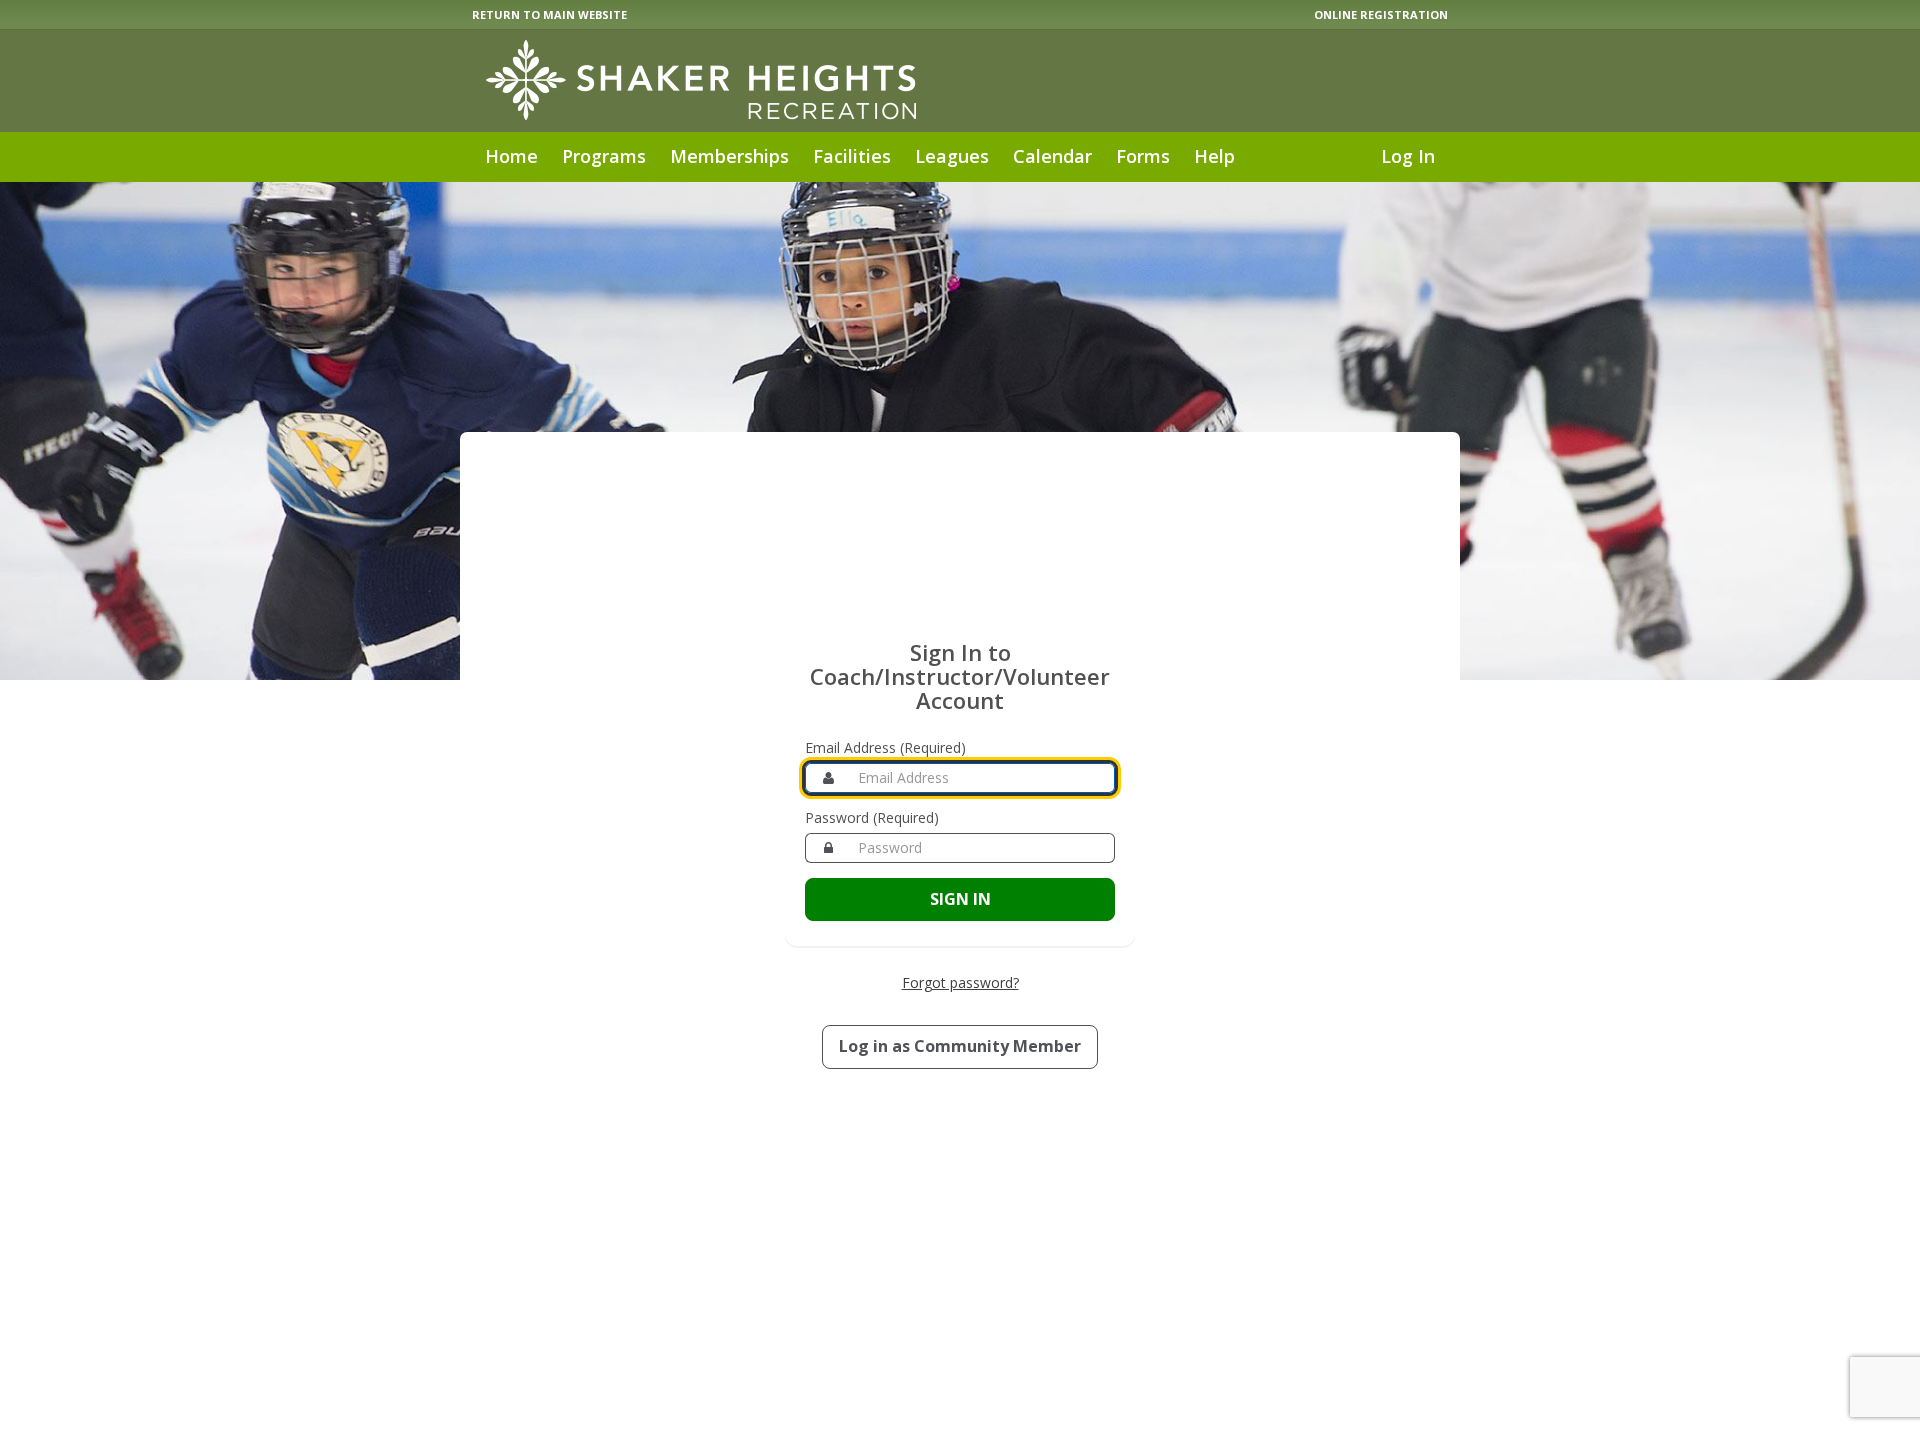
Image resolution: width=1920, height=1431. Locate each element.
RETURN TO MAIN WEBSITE (549, 14)
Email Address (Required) (885, 747)
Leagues (952, 156)
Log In (1408, 156)
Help (1214, 156)
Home (511, 156)
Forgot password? (960, 982)
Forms (1143, 156)
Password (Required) (872, 817)
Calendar (1052, 156)
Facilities (852, 156)
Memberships (729, 156)
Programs (604, 156)
